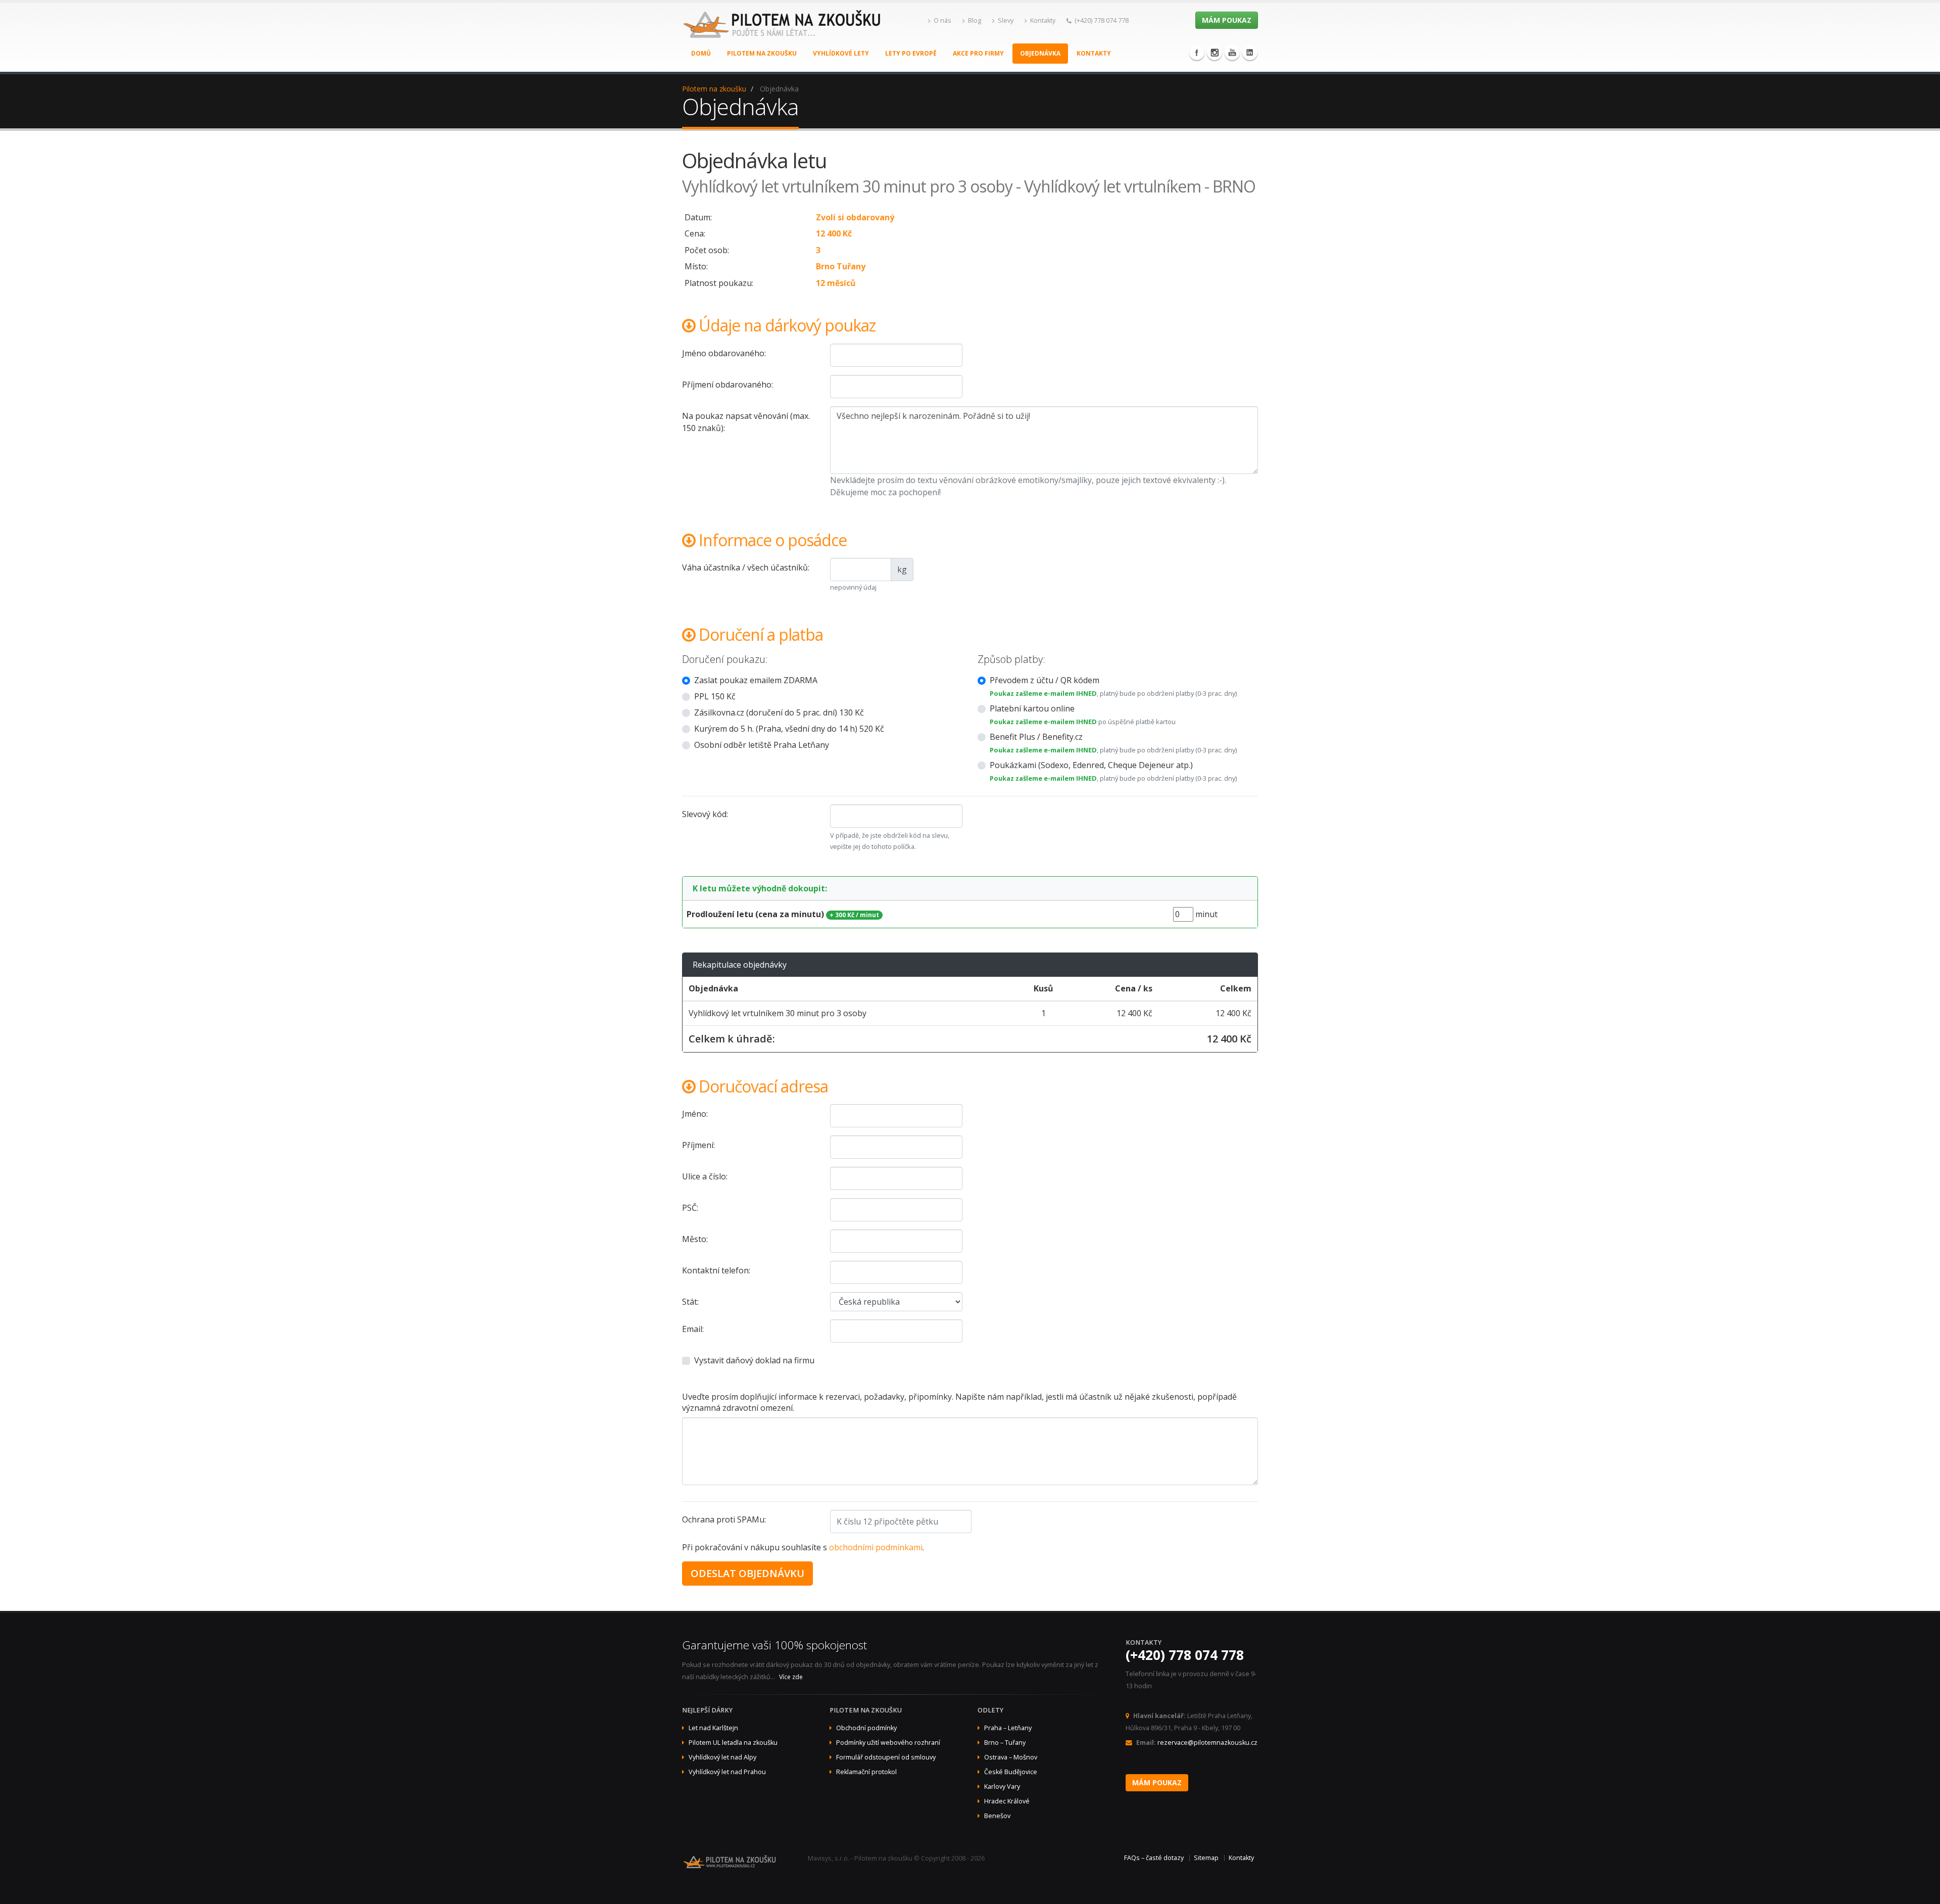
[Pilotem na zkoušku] (783, 35)
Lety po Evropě (911, 53)
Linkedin (1250, 53)
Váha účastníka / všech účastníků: (746, 567)
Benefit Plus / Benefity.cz (1036, 737)
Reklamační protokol (866, 1772)
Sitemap (1206, 1858)
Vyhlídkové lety (841, 53)
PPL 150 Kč (715, 696)
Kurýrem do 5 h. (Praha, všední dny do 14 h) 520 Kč (789, 729)
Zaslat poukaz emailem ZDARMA (756, 680)
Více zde (791, 1677)
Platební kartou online (1032, 708)
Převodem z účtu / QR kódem (1045, 680)
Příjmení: (698, 1145)
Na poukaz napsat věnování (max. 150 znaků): (746, 422)
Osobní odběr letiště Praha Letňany (762, 745)
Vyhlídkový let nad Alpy (722, 1757)
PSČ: (690, 1208)
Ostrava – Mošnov (1011, 1757)
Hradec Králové (1007, 1801)
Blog (975, 20)
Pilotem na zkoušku (762, 53)
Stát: (690, 1302)
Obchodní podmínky (866, 1728)
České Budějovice (1011, 1772)
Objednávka (1040, 53)
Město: (695, 1239)
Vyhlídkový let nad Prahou (727, 1772)
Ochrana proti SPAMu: (724, 1519)
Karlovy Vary (1002, 1787)
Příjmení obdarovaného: (727, 385)
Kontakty (1043, 20)
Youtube (1232, 53)
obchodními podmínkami (876, 1547)
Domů (701, 53)
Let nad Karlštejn (713, 1728)
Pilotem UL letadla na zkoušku (733, 1743)
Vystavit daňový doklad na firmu (754, 1360)
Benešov (997, 1816)
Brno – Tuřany (1005, 1743)
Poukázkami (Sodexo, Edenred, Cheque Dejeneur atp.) (1091, 765)
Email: (693, 1329)
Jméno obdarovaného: (724, 353)
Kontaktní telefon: (716, 1270)
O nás (942, 20)
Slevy (1006, 20)
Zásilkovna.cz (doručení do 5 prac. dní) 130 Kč (779, 712)
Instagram (1215, 53)
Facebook (1197, 53)
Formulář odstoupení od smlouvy (886, 1757)
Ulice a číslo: (705, 1176)
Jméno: (695, 1114)
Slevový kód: (705, 814)
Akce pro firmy (978, 53)
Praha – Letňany (1008, 1728)
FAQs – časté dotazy (1154, 1858)
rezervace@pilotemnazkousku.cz (1207, 1743)
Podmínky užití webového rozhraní (888, 1743)
